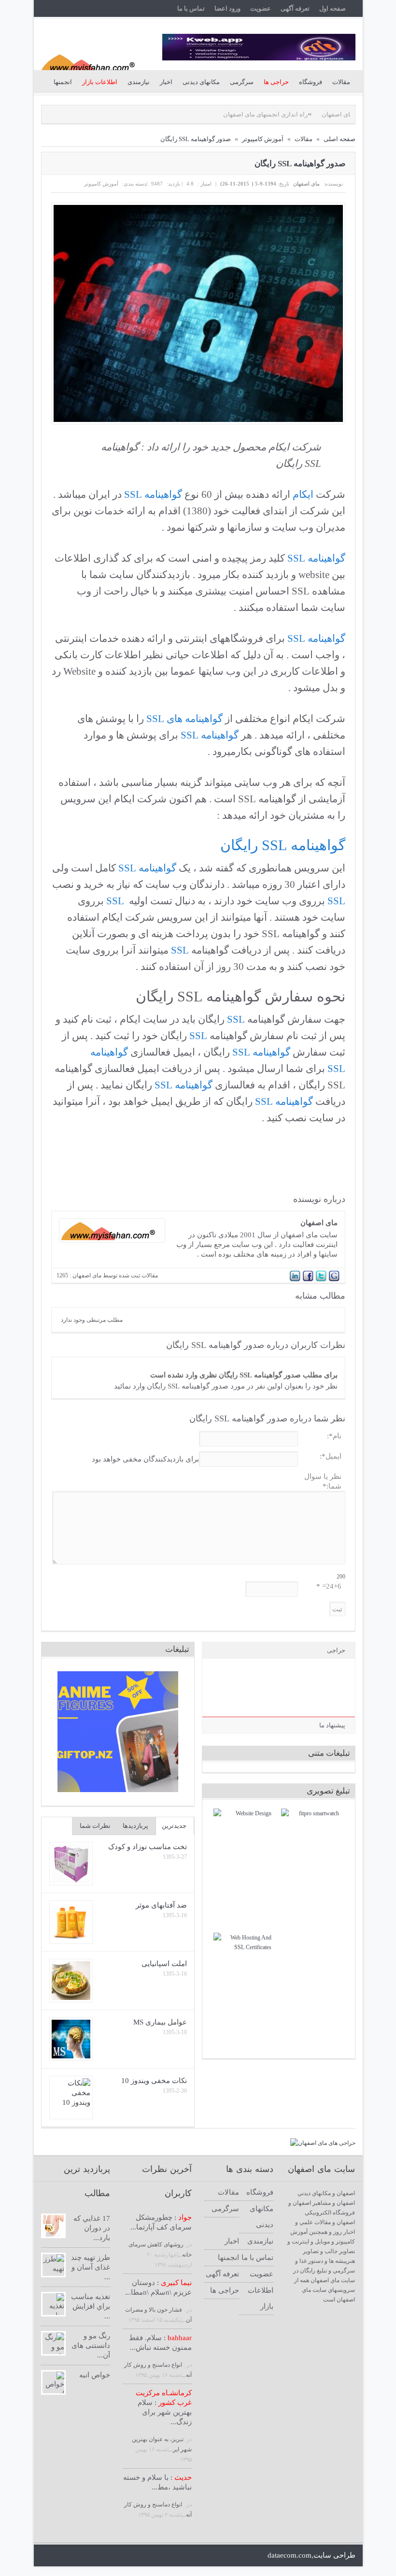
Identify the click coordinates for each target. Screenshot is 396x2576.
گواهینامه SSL (153, 494)
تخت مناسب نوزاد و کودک (148, 1847)
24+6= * (329, 1586)
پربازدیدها (135, 1826)
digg (212, 2556)
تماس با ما (191, 8)
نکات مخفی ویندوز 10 (154, 2081)
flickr (179, 2556)
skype (146, 2556)
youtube (113, 2556)
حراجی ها (225, 2290)
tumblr (245, 2556)
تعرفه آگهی (295, 8)
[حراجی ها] (323, 2143)
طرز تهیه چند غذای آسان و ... (91, 2267)
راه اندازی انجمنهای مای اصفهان (220, 114)
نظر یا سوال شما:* (323, 1481)
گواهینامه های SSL (184, 719)
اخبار (166, 82)
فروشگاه (311, 82)
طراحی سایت (334, 2555)
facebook (64, 2556)
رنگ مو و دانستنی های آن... (91, 2345)
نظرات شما (95, 1826)
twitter (48, 2556)
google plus (80, 2556)
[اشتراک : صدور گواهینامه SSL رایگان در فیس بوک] (308, 1280)
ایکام (303, 494)
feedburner (163, 2556)
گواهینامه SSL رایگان (283, 845)
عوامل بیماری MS (160, 2022)
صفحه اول (332, 8)
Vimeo (228, 2556)
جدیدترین (174, 1826)
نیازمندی (139, 82)
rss (130, 2556)
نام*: (334, 1436)
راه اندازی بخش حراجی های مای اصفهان (330, 114)
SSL (336, 901)
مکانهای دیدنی (201, 82)
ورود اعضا (227, 8)
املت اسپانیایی (164, 1964)
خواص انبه (95, 2375)
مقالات (341, 82)
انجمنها (63, 82)
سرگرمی (242, 82)
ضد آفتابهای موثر (161, 1905)
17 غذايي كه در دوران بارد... (92, 2228)
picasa (195, 2556)
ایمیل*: (331, 1456)
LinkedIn (97, 2556)
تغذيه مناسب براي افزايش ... (91, 2306)
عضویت (261, 8)
